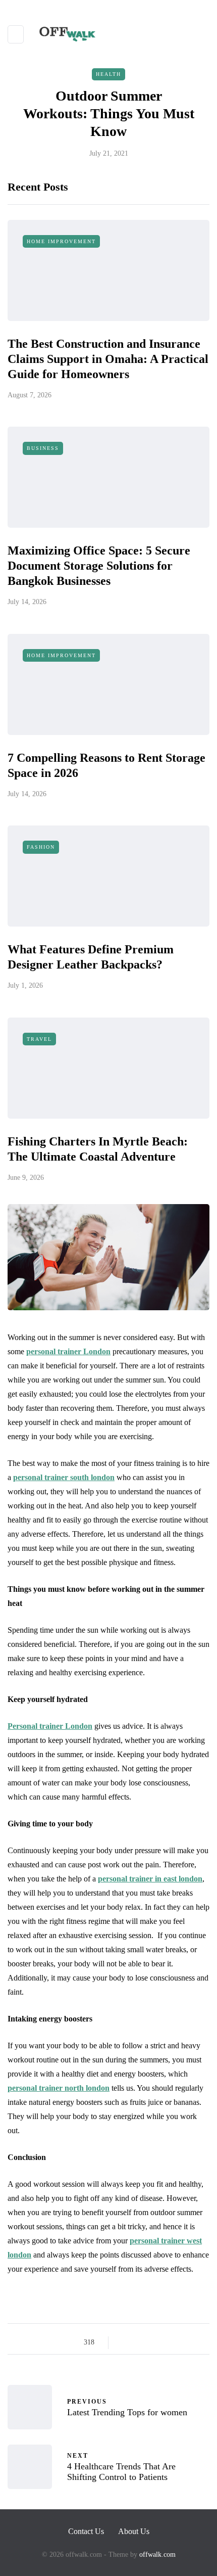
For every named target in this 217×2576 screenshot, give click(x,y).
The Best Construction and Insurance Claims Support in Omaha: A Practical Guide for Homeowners (108, 359)
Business (43, 448)
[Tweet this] (138, 2342)
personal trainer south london (64, 1477)
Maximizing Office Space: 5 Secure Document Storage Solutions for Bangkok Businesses (99, 566)
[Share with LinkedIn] (163, 2342)
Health (108, 74)
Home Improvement (61, 241)
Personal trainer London (50, 1726)
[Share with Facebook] (125, 2342)
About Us (134, 2531)
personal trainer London (68, 1351)
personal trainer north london (59, 2088)
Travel (39, 1039)
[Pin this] (175, 2342)
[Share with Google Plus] (150, 2342)
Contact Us (86, 2531)
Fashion (41, 847)
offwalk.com (157, 2555)
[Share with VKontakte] (188, 2342)
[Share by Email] (201, 2342)
